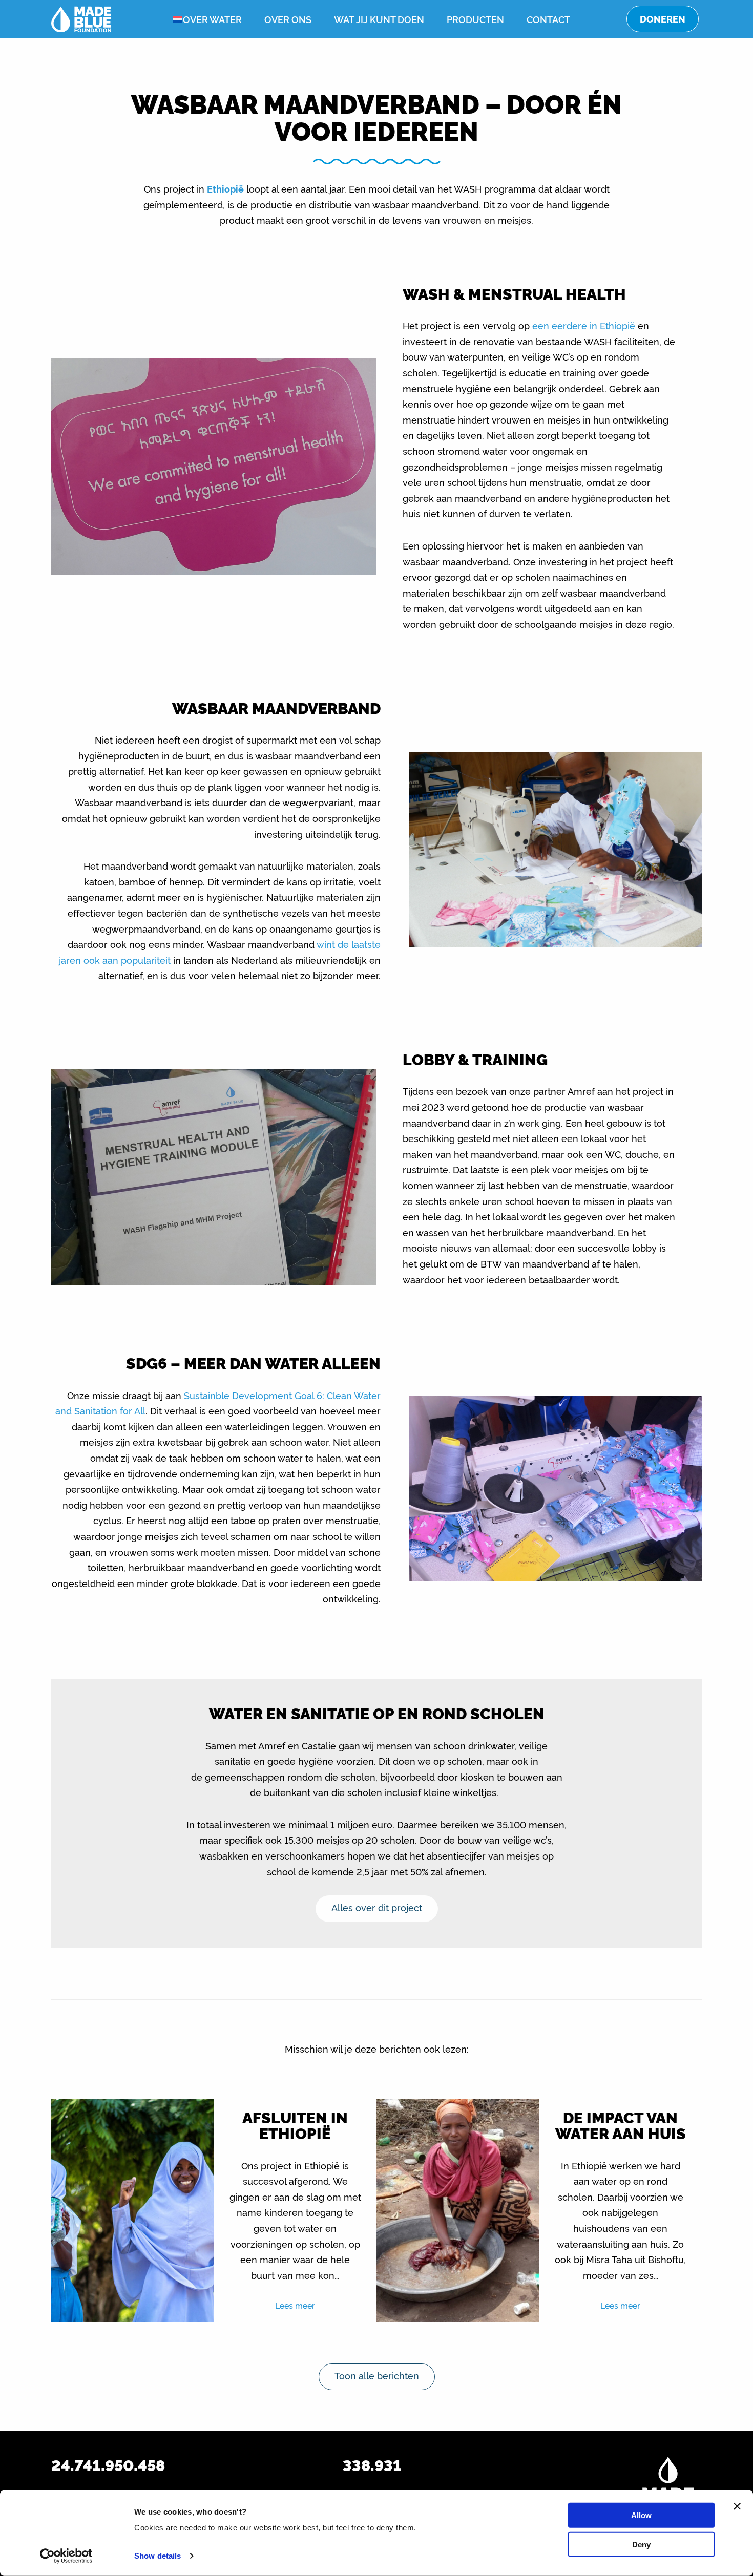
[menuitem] (170, 19)
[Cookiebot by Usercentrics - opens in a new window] (66, 2556)
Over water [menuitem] (212, 19)
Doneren (663, 19)
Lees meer (295, 2305)
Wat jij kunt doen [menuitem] (379, 19)
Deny (641, 2544)
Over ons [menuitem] (288, 19)
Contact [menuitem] (548, 19)
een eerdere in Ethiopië (584, 325)
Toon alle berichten (377, 2375)
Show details (158, 2556)
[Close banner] (737, 2506)
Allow (641, 2515)
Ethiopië (225, 188)
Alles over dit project (377, 1907)
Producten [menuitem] (475, 19)
